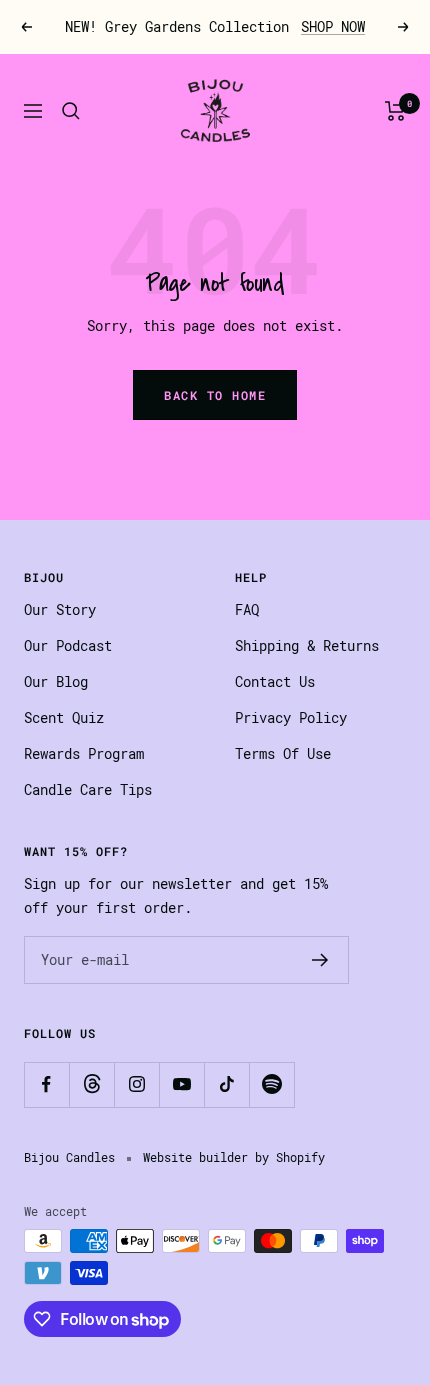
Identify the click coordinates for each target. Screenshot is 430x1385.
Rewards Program (84, 754)
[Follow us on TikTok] (226, 1084)
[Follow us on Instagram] (136, 1084)
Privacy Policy (291, 718)
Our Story (60, 610)
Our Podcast (68, 646)
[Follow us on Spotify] (271, 1084)
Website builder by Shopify (234, 1158)
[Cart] (395, 111)
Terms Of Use (283, 754)
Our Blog (56, 682)
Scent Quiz (64, 718)
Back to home (215, 395)
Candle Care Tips (88, 790)
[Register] (320, 960)
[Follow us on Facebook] (46, 1084)
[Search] (71, 111)
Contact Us (275, 682)
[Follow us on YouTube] (181, 1084)
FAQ (247, 610)
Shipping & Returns (307, 646)
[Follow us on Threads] (91, 1084)
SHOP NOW (333, 27)
